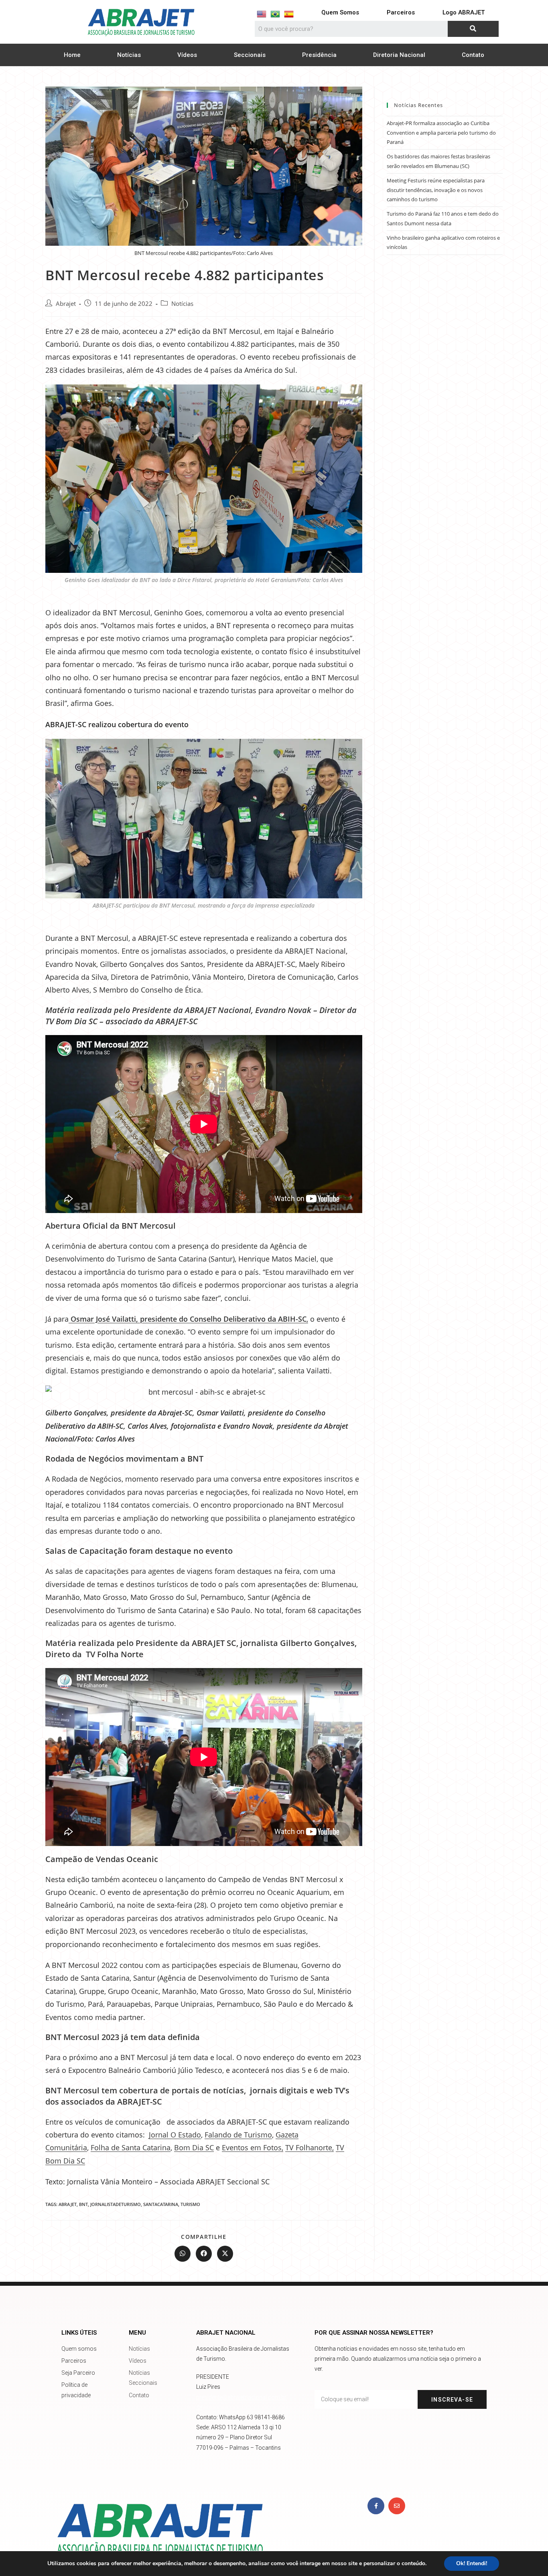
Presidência (319, 55)
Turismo (190, 2204)
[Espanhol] (289, 14)
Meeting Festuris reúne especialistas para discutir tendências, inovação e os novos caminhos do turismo (436, 190)
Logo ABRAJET (464, 12)
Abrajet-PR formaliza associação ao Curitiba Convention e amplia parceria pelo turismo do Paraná (441, 132)
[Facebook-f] (376, 2506)
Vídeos (187, 55)
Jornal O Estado (175, 2135)
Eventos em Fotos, (253, 2147)
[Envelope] (397, 2506)
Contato (473, 55)
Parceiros (401, 12)
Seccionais (250, 55)
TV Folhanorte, (310, 2147)
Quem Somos (340, 12)
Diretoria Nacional (399, 55)
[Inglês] (262, 14)
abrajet (68, 2204)
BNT (83, 2204)
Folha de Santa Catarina (131, 2147)
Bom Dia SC (194, 2147)
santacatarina (161, 2204)
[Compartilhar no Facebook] (204, 2254)
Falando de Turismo (238, 2135)
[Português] (275, 14)
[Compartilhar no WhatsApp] (183, 2254)
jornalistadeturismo (116, 2204)
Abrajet (66, 304)
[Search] (473, 29)
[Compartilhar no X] (225, 2254)
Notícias (129, 55)
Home (72, 55)
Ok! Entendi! (472, 2563)
